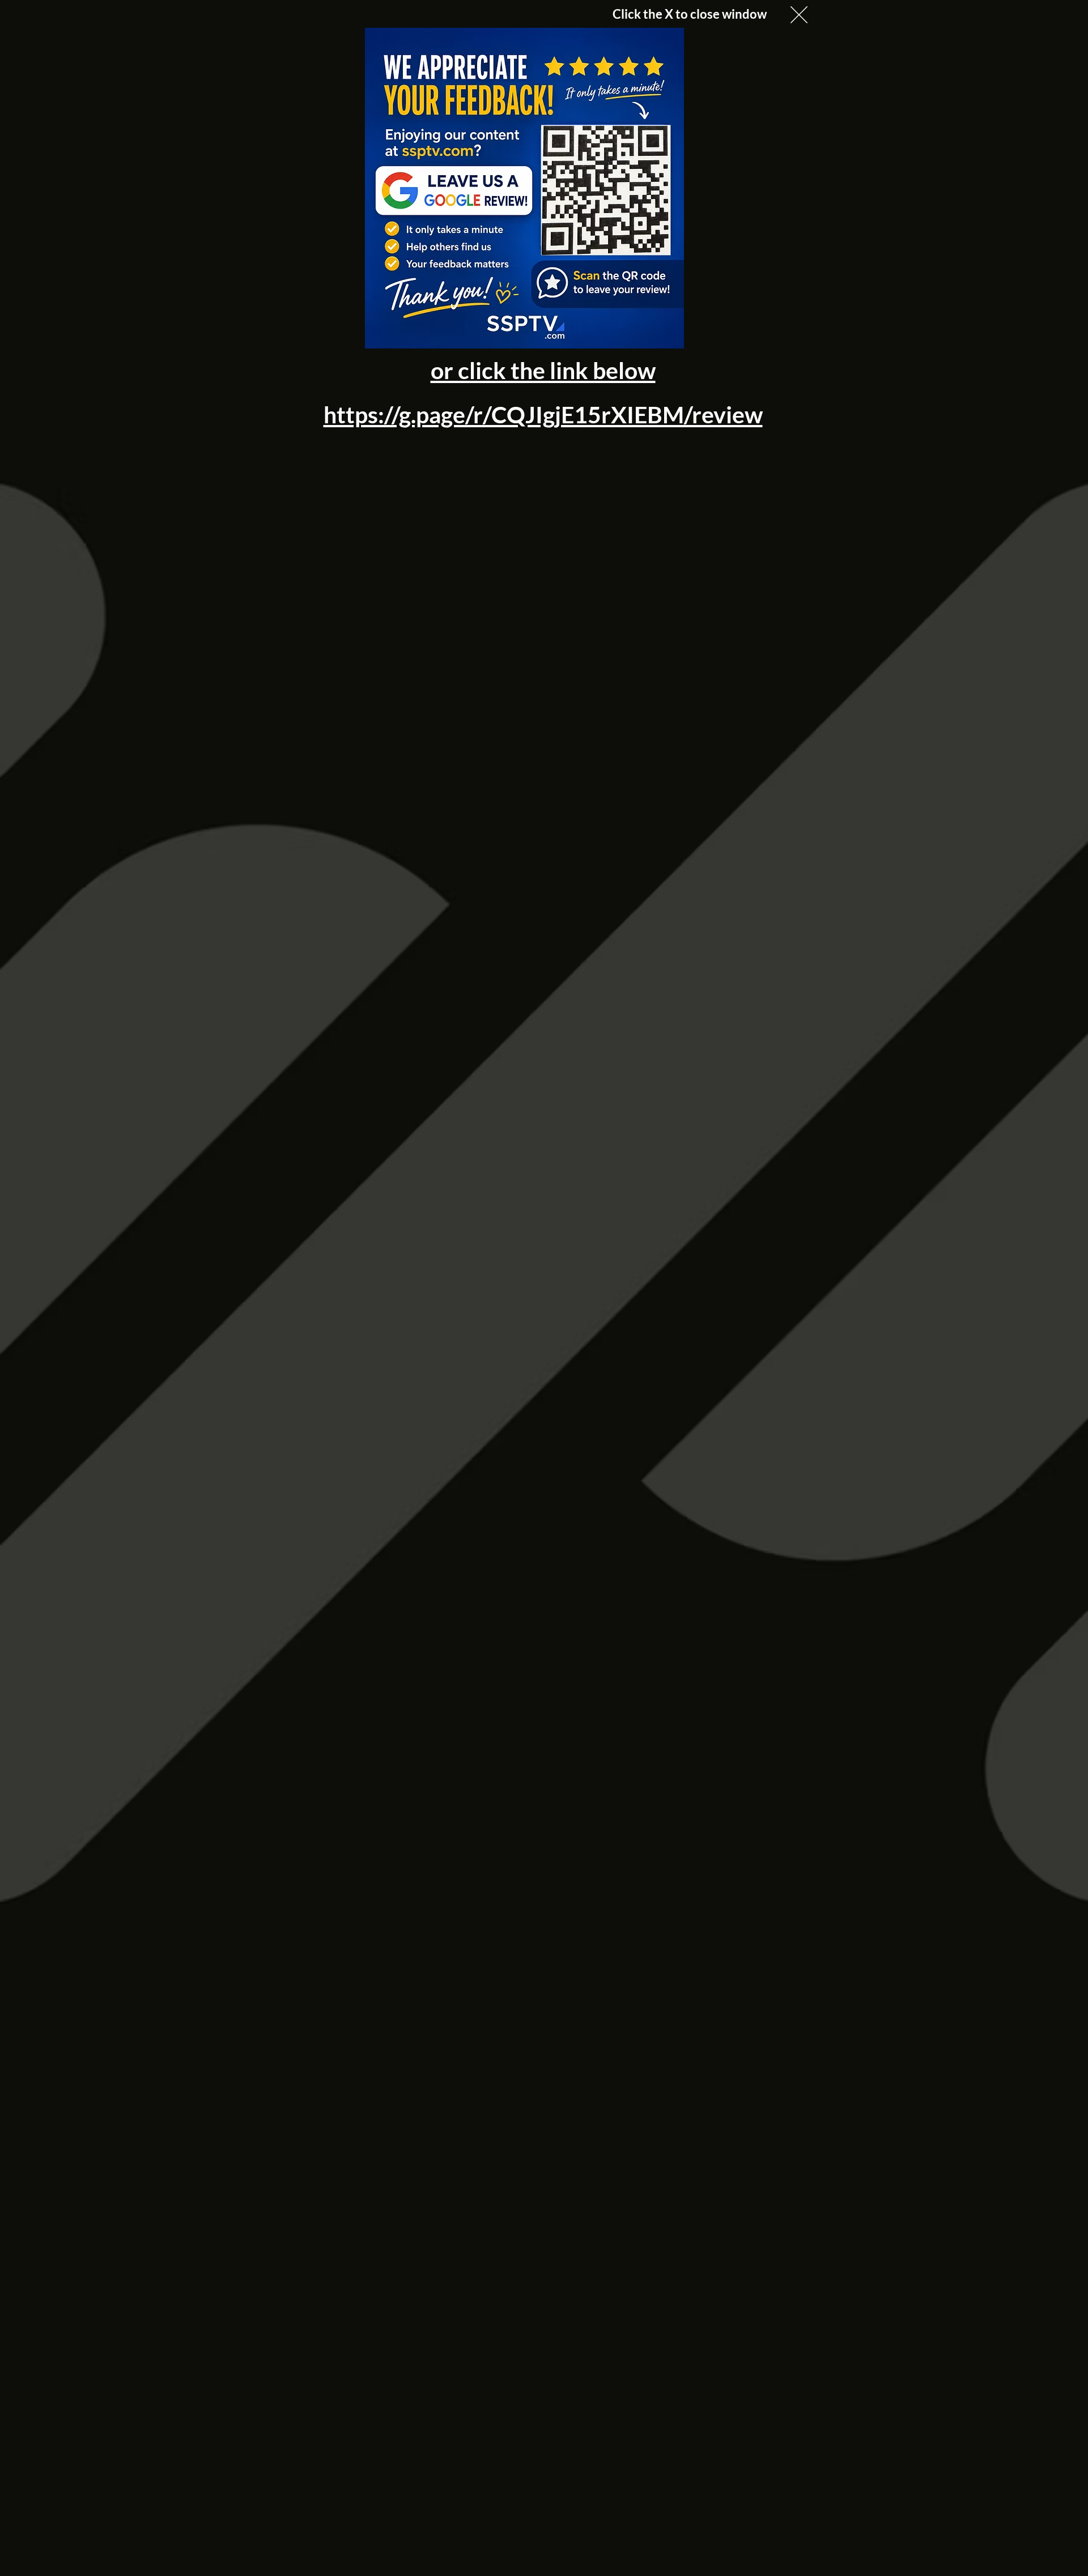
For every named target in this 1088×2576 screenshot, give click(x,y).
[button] (799, 15)
